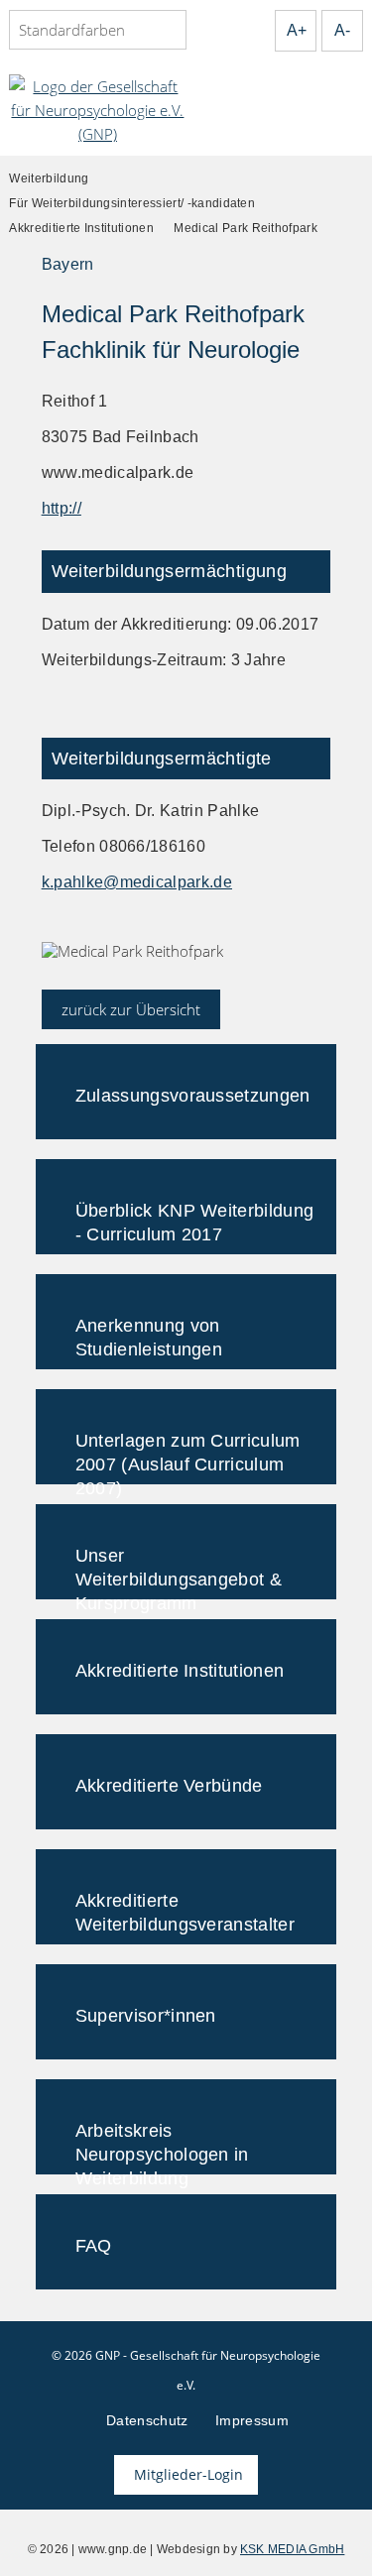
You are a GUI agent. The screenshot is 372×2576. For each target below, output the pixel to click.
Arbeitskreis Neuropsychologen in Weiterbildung (162, 2148)
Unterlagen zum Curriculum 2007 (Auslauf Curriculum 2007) (188, 1458)
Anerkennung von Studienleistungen (149, 1338)
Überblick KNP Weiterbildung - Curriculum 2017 (195, 1223)
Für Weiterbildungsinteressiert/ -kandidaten (132, 203)
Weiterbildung (49, 178)
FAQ (94, 2246)
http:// (62, 508)
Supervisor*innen (146, 2016)
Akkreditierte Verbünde (169, 1786)
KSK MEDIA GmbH (292, 2549)
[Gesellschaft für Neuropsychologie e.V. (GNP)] (97, 110)
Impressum (252, 2420)
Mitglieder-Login (188, 2474)
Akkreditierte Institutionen (81, 228)
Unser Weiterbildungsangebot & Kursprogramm (179, 1573)
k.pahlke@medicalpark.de (137, 882)
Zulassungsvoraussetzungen (193, 1096)
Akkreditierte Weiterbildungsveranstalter (185, 1913)
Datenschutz (147, 2420)
